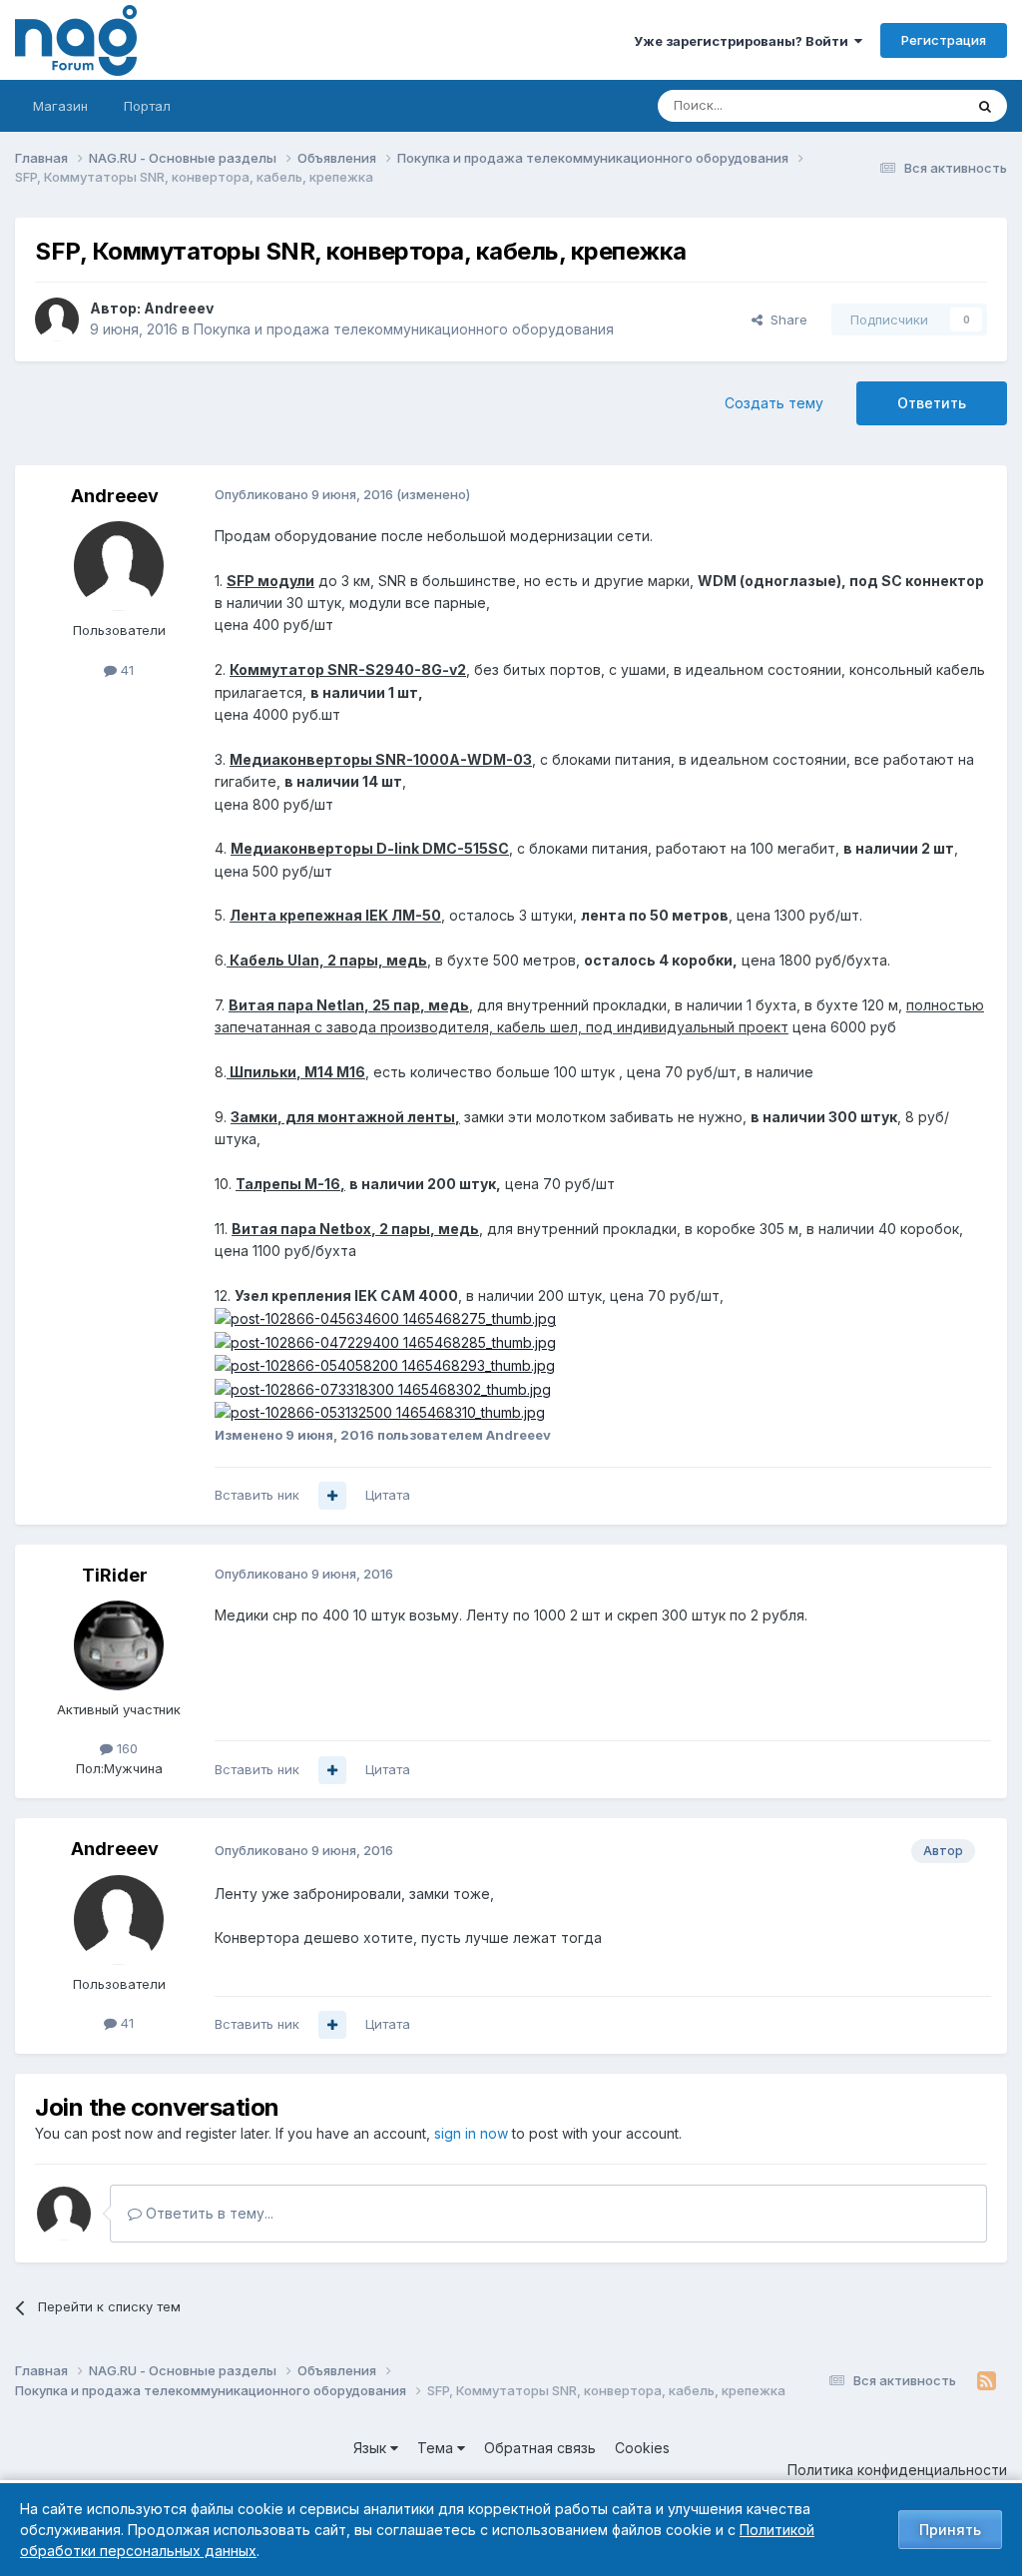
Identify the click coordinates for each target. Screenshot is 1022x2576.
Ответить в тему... (208, 2213)
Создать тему (774, 403)
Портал (147, 106)
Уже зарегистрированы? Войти (744, 41)
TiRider (115, 1575)
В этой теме (901, 105)
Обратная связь (540, 2448)
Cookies (642, 2448)
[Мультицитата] (332, 1496)
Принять (950, 2530)
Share (785, 320)
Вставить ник (257, 1495)
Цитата (388, 1495)
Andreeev (179, 308)
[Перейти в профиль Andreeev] (57, 320)
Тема (437, 2448)
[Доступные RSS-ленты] (987, 2381)
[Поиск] (985, 106)
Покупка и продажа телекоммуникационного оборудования (404, 329)
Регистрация (944, 40)
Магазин (60, 106)
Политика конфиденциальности (897, 2470)
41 (125, 670)
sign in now (471, 2133)
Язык (372, 2448)
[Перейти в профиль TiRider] (119, 1645)
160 (125, 1748)
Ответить (932, 403)
